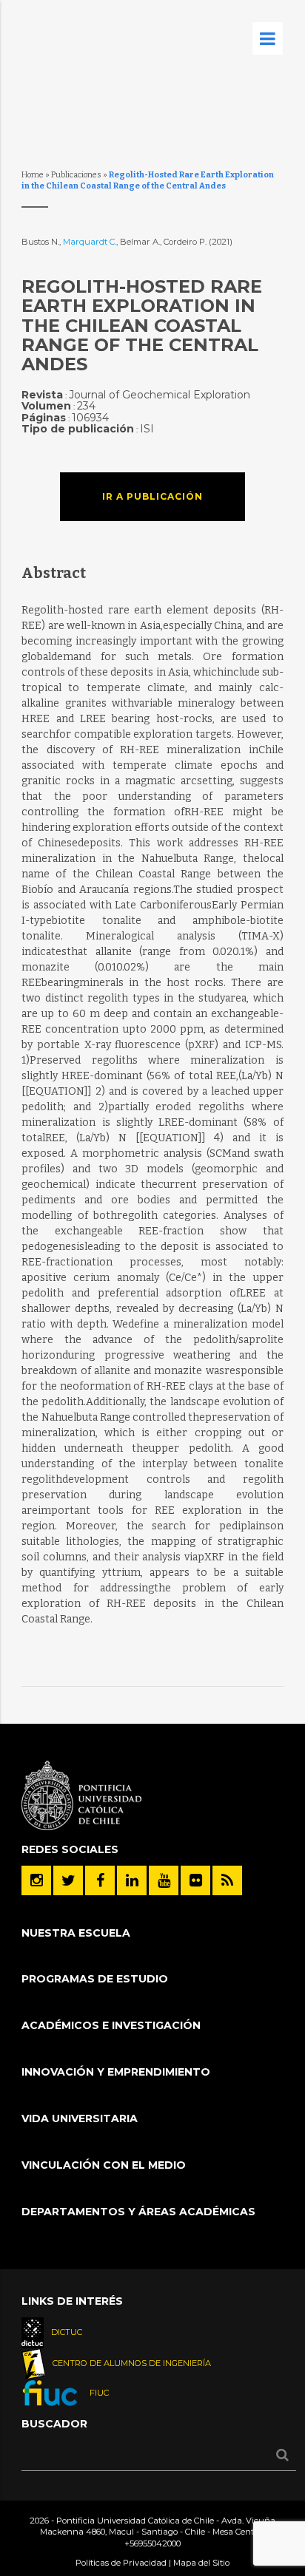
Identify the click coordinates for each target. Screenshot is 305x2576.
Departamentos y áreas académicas (138, 2212)
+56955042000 (152, 2543)
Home (33, 175)
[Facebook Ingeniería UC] (100, 1880)
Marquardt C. (90, 242)
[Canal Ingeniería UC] (164, 1880)
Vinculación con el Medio (104, 2165)
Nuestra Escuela (76, 1933)
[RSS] (227, 1880)
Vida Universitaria (80, 2118)
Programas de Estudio (95, 1979)
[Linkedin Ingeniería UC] (132, 1880)
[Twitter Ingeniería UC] (68, 1880)
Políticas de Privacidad (121, 2563)
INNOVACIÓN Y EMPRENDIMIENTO (116, 2072)
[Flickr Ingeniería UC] (195, 1880)
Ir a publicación (152, 496)
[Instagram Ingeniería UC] (36, 1880)
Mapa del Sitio (201, 2563)
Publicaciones (76, 175)
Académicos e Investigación (111, 2025)
